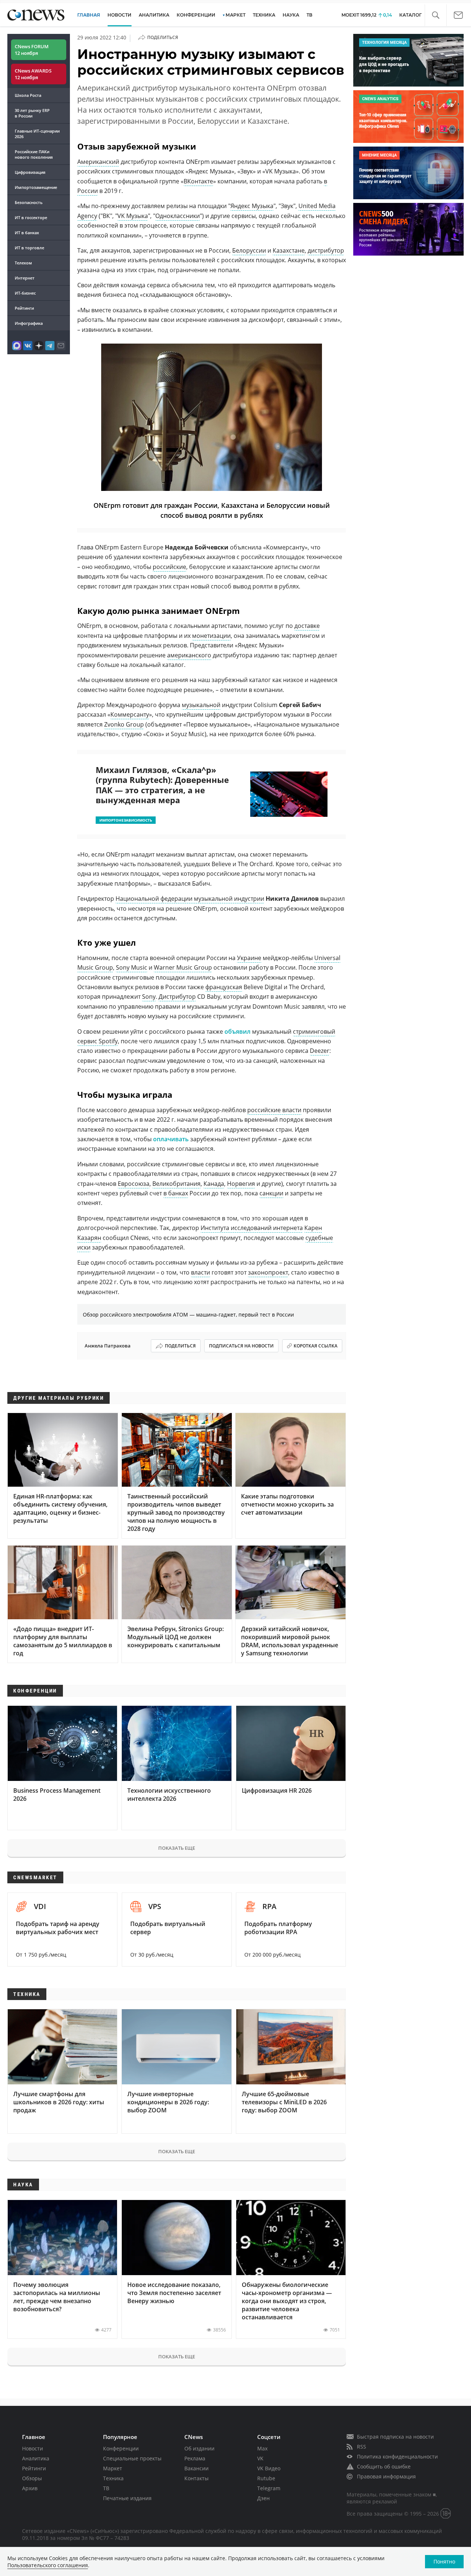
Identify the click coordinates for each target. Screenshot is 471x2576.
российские (169, 567)
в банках (176, 1193)
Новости (33, 2448)
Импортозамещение (36, 187)
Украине (249, 958)
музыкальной (201, 705)
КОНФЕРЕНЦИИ (196, 15)
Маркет (113, 2468)
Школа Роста (28, 95)
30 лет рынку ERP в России (32, 113)
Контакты (196, 2478)
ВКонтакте (198, 181)
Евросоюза (134, 1184)
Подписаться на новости (241, 1346)
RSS (362, 2447)
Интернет (25, 278)
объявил (238, 1032)
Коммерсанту (130, 714)
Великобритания (176, 1184)
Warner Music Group (183, 967)
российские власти (274, 1110)
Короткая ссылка (316, 1346)
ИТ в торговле (29, 248)
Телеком (23, 263)
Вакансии (196, 2468)
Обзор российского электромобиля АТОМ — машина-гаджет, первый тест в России (188, 1315)
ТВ (309, 15)
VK (260, 2458)
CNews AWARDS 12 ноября (33, 74)
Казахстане (289, 250)
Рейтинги (24, 308)
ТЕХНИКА (264, 15)
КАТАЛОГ (410, 15)
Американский (98, 162)
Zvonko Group (124, 724)
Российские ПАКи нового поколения (34, 154)
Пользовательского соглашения (48, 2565)
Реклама (195, 2458)
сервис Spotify (98, 1041)
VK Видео (269, 2468)
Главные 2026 (37, 134)
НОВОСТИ (119, 15)
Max (262, 2448)
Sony (149, 997)
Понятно (444, 2561)
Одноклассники (178, 216)
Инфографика (29, 323)
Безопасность (29, 202)
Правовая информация (386, 2476)
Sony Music (132, 967)
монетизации (211, 636)
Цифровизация (30, 172)
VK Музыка (133, 216)
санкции (271, 1193)
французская (224, 987)
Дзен (263, 2498)
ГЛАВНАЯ (89, 15)
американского (189, 655)
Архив (30, 2488)
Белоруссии (249, 250)
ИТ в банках (27, 233)
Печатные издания (127, 2498)
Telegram (269, 2488)
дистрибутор (326, 250)
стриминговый (314, 1032)
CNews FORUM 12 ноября (32, 50)
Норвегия (241, 1184)
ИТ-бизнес (25, 293)
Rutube (266, 2478)
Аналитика (154, 15)
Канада (214, 1184)
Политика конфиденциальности (397, 2456)
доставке (307, 626)
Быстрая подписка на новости (395, 2437)
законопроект (268, 1272)
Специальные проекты (132, 2458)
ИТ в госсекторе (31, 217)
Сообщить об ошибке (384, 2466)
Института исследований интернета (252, 1228)
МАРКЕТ (235, 15)
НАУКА (291, 15)
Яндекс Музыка (252, 206)
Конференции (121, 2448)
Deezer (320, 1051)
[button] (435, 15)
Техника (113, 2478)
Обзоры (32, 2478)
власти (201, 1272)
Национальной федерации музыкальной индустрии (190, 899)
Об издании (199, 2448)
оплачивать (172, 1139)
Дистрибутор (177, 997)
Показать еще (177, 1848)
